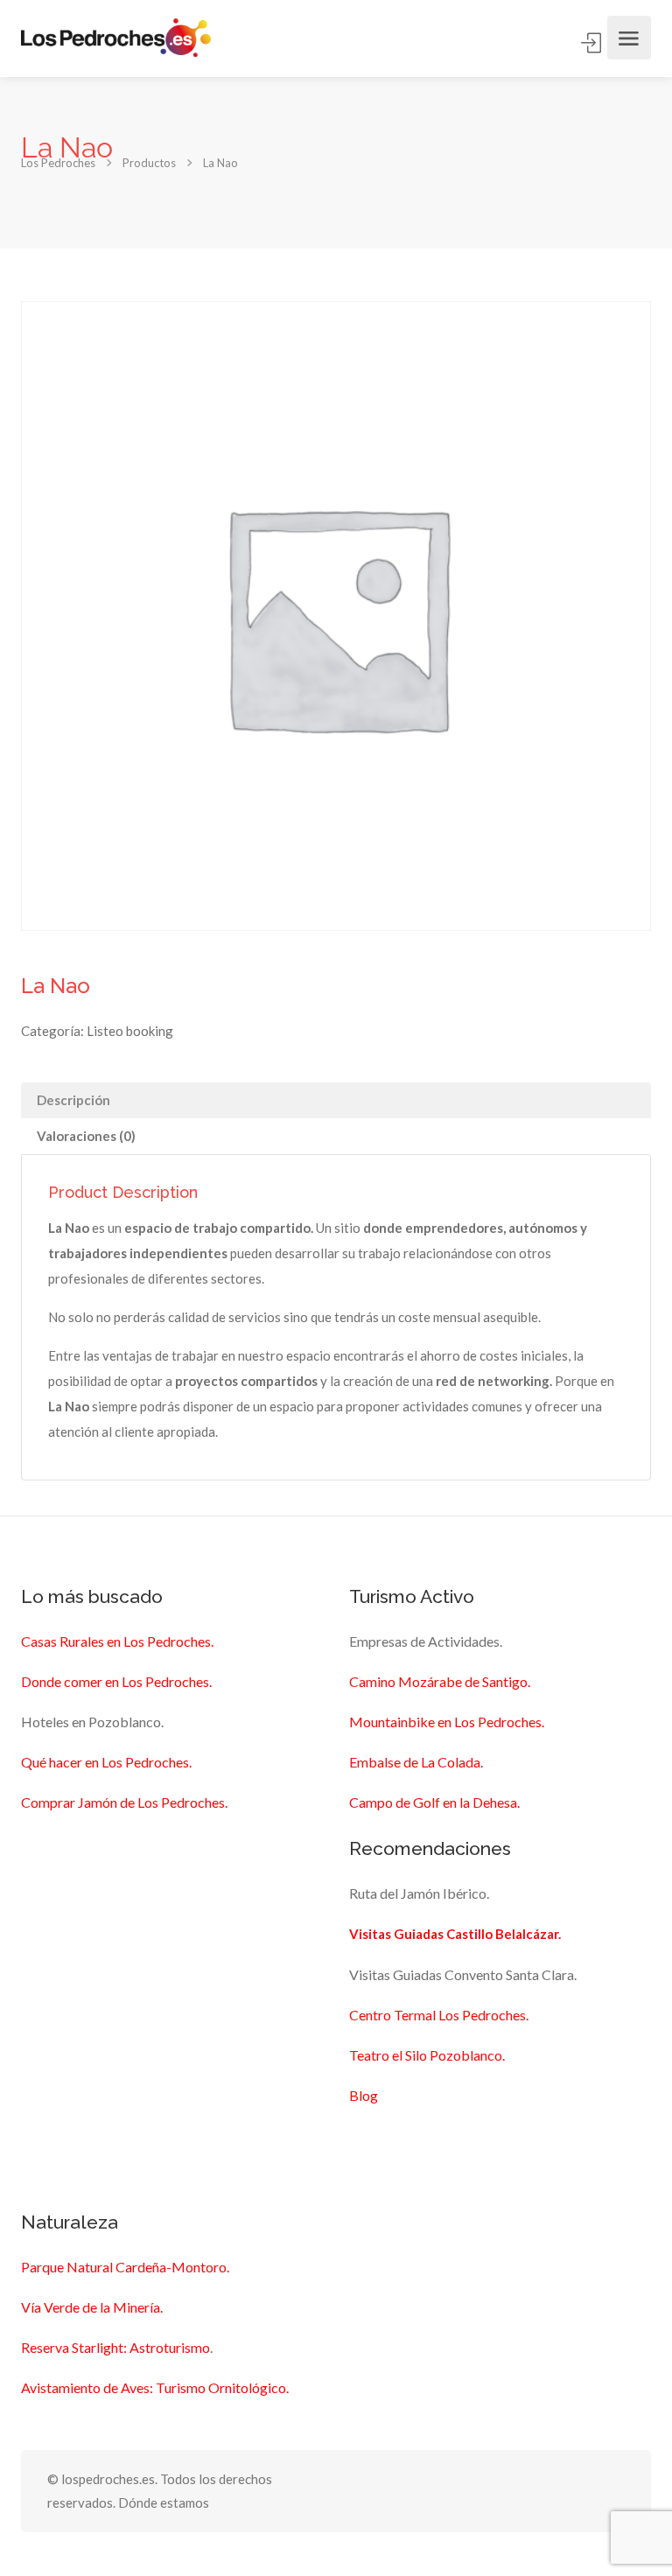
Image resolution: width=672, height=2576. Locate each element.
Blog (364, 2095)
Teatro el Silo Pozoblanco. (427, 2055)
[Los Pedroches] (116, 38)
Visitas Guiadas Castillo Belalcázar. (455, 1934)
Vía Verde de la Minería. (92, 2307)
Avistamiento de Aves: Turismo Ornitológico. (155, 2387)
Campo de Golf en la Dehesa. (434, 1802)
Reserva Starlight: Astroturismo (115, 2347)
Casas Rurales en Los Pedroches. (117, 1641)
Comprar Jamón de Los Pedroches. (124, 1802)
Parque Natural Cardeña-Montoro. (125, 2267)
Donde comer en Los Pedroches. (116, 1681)
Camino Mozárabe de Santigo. (440, 1681)
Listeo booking (130, 1031)
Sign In (592, 43)
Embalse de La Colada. (416, 1762)
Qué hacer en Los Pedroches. (106, 1762)
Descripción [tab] (73, 1100)
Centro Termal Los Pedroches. (439, 2015)
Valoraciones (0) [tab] (86, 1136)
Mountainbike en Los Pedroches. (447, 1722)
